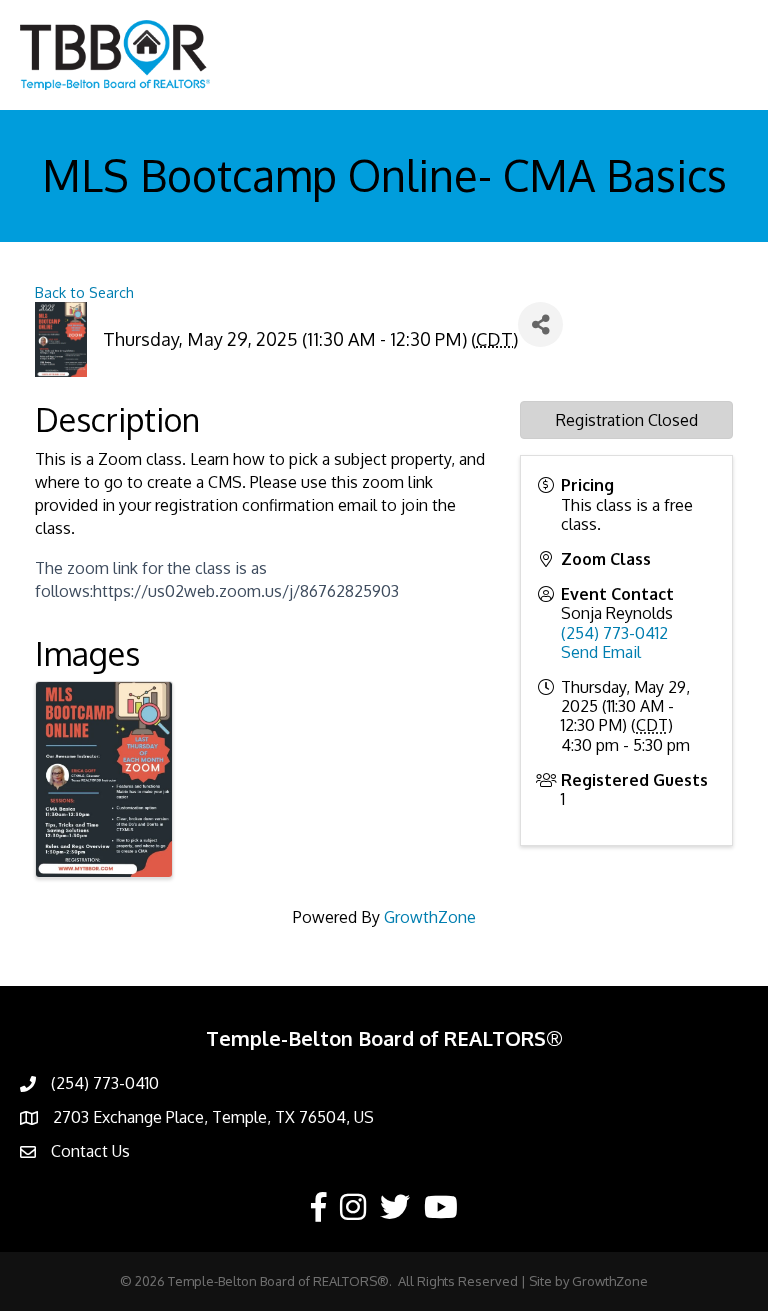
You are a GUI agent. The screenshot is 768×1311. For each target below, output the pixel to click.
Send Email (601, 652)
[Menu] (723, 55)
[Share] (540, 324)
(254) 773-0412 (614, 633)
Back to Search (84, 292)
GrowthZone (430, 917)
